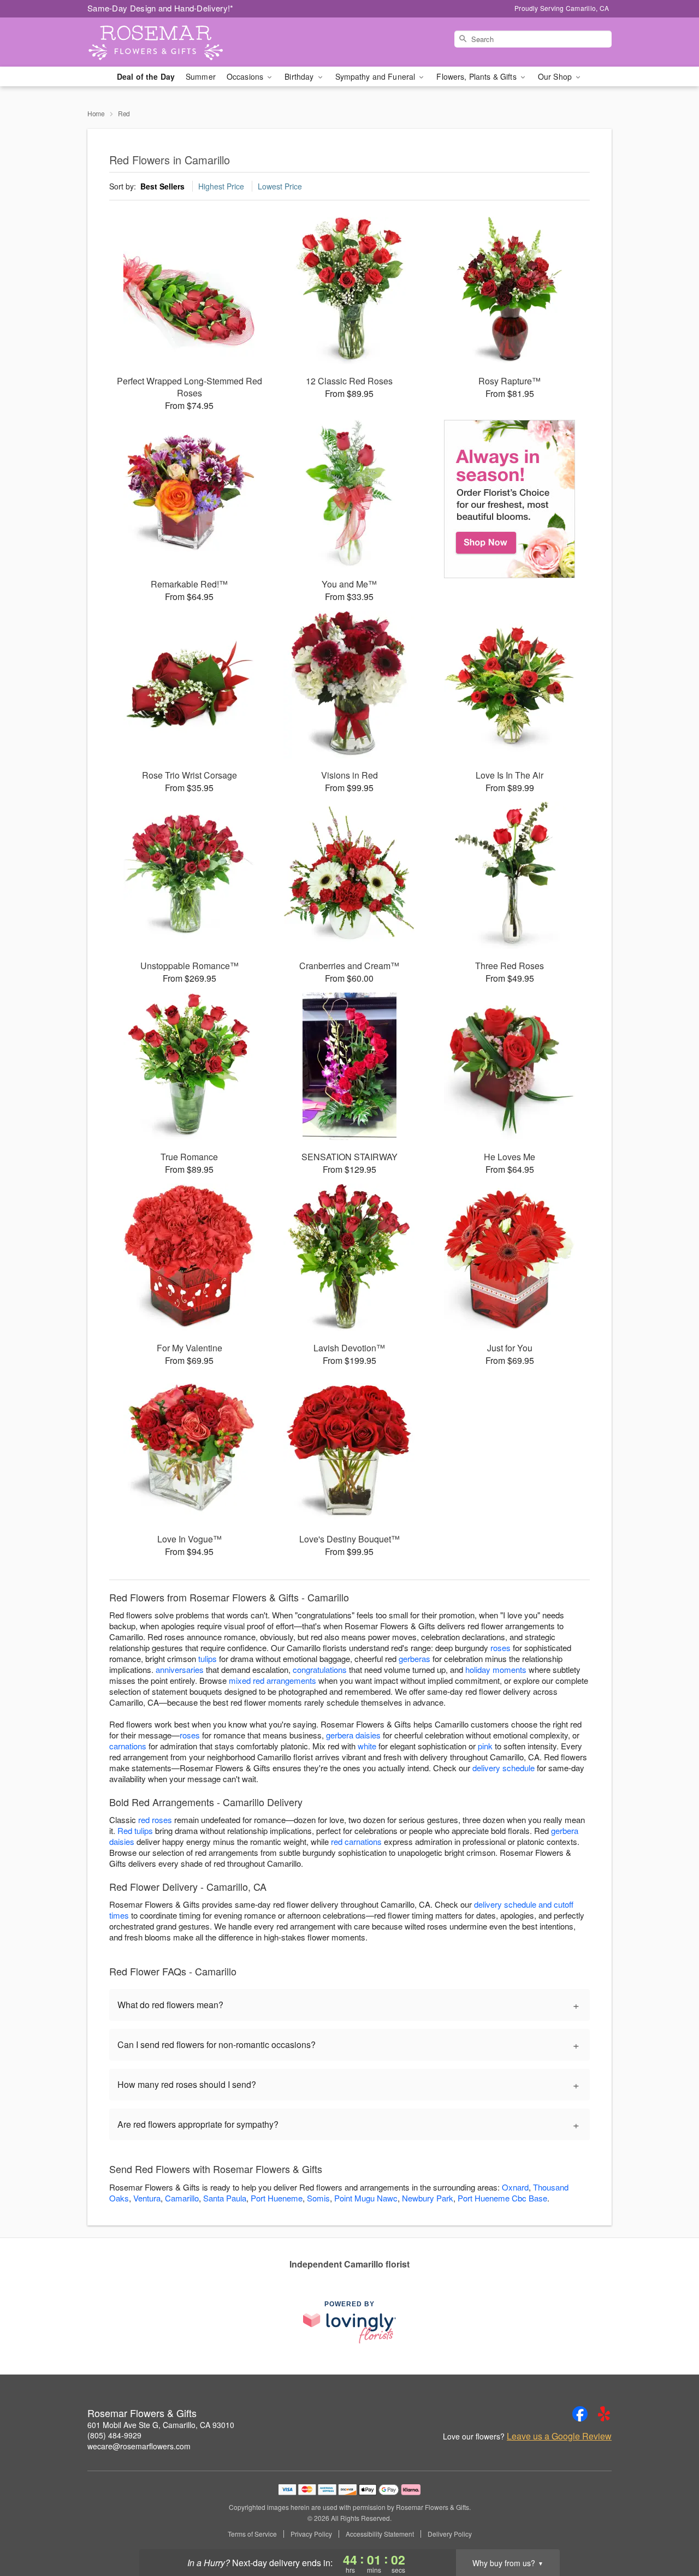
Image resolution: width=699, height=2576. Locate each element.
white (367, 1746)
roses (500, 1648)
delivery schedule (503, 1768)
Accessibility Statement (380, 2534)
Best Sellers (162, 186)
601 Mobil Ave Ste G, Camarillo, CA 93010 (161, 2425)
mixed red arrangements (273, 1680)
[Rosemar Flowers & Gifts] (166, 42)
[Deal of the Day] (510, 499)
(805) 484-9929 (114, 2435)
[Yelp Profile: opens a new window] (604, 2414)
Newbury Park (428, 2198)
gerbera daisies (353, 1735)
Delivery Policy (450, 2534)
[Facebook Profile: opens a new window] (580, 2414)
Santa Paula (225, 2198)
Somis (318, 2198)
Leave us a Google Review (559, 2436)
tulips (208, 1658)
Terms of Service (252, 2534)
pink (485, 1746)
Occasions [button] (246, 76)
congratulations (320, 1669)
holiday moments (496, 1669)
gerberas (414, 1658)
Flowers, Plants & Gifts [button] (477, 76)
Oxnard (515, 2187)
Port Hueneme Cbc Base (502, 2198)
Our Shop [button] (556, 76)
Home (96, 113)
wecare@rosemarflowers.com (139, 2446)
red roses (155, 1820)
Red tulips (135, 1830)
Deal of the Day (146, 76)
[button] (670, 2530)
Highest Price (221, 186)
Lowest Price (280, 186)
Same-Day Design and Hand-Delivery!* (161, 8)
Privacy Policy (311, 2534)
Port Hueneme (277, 2198)
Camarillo (182, 2198)
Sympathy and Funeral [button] (377, 76)
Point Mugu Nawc (366, 2198)
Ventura (147, 2198)
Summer (201, 76)
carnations (128, 1746)
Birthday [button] (300, 76)
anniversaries (180, 1669)
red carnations (356, 1841)
